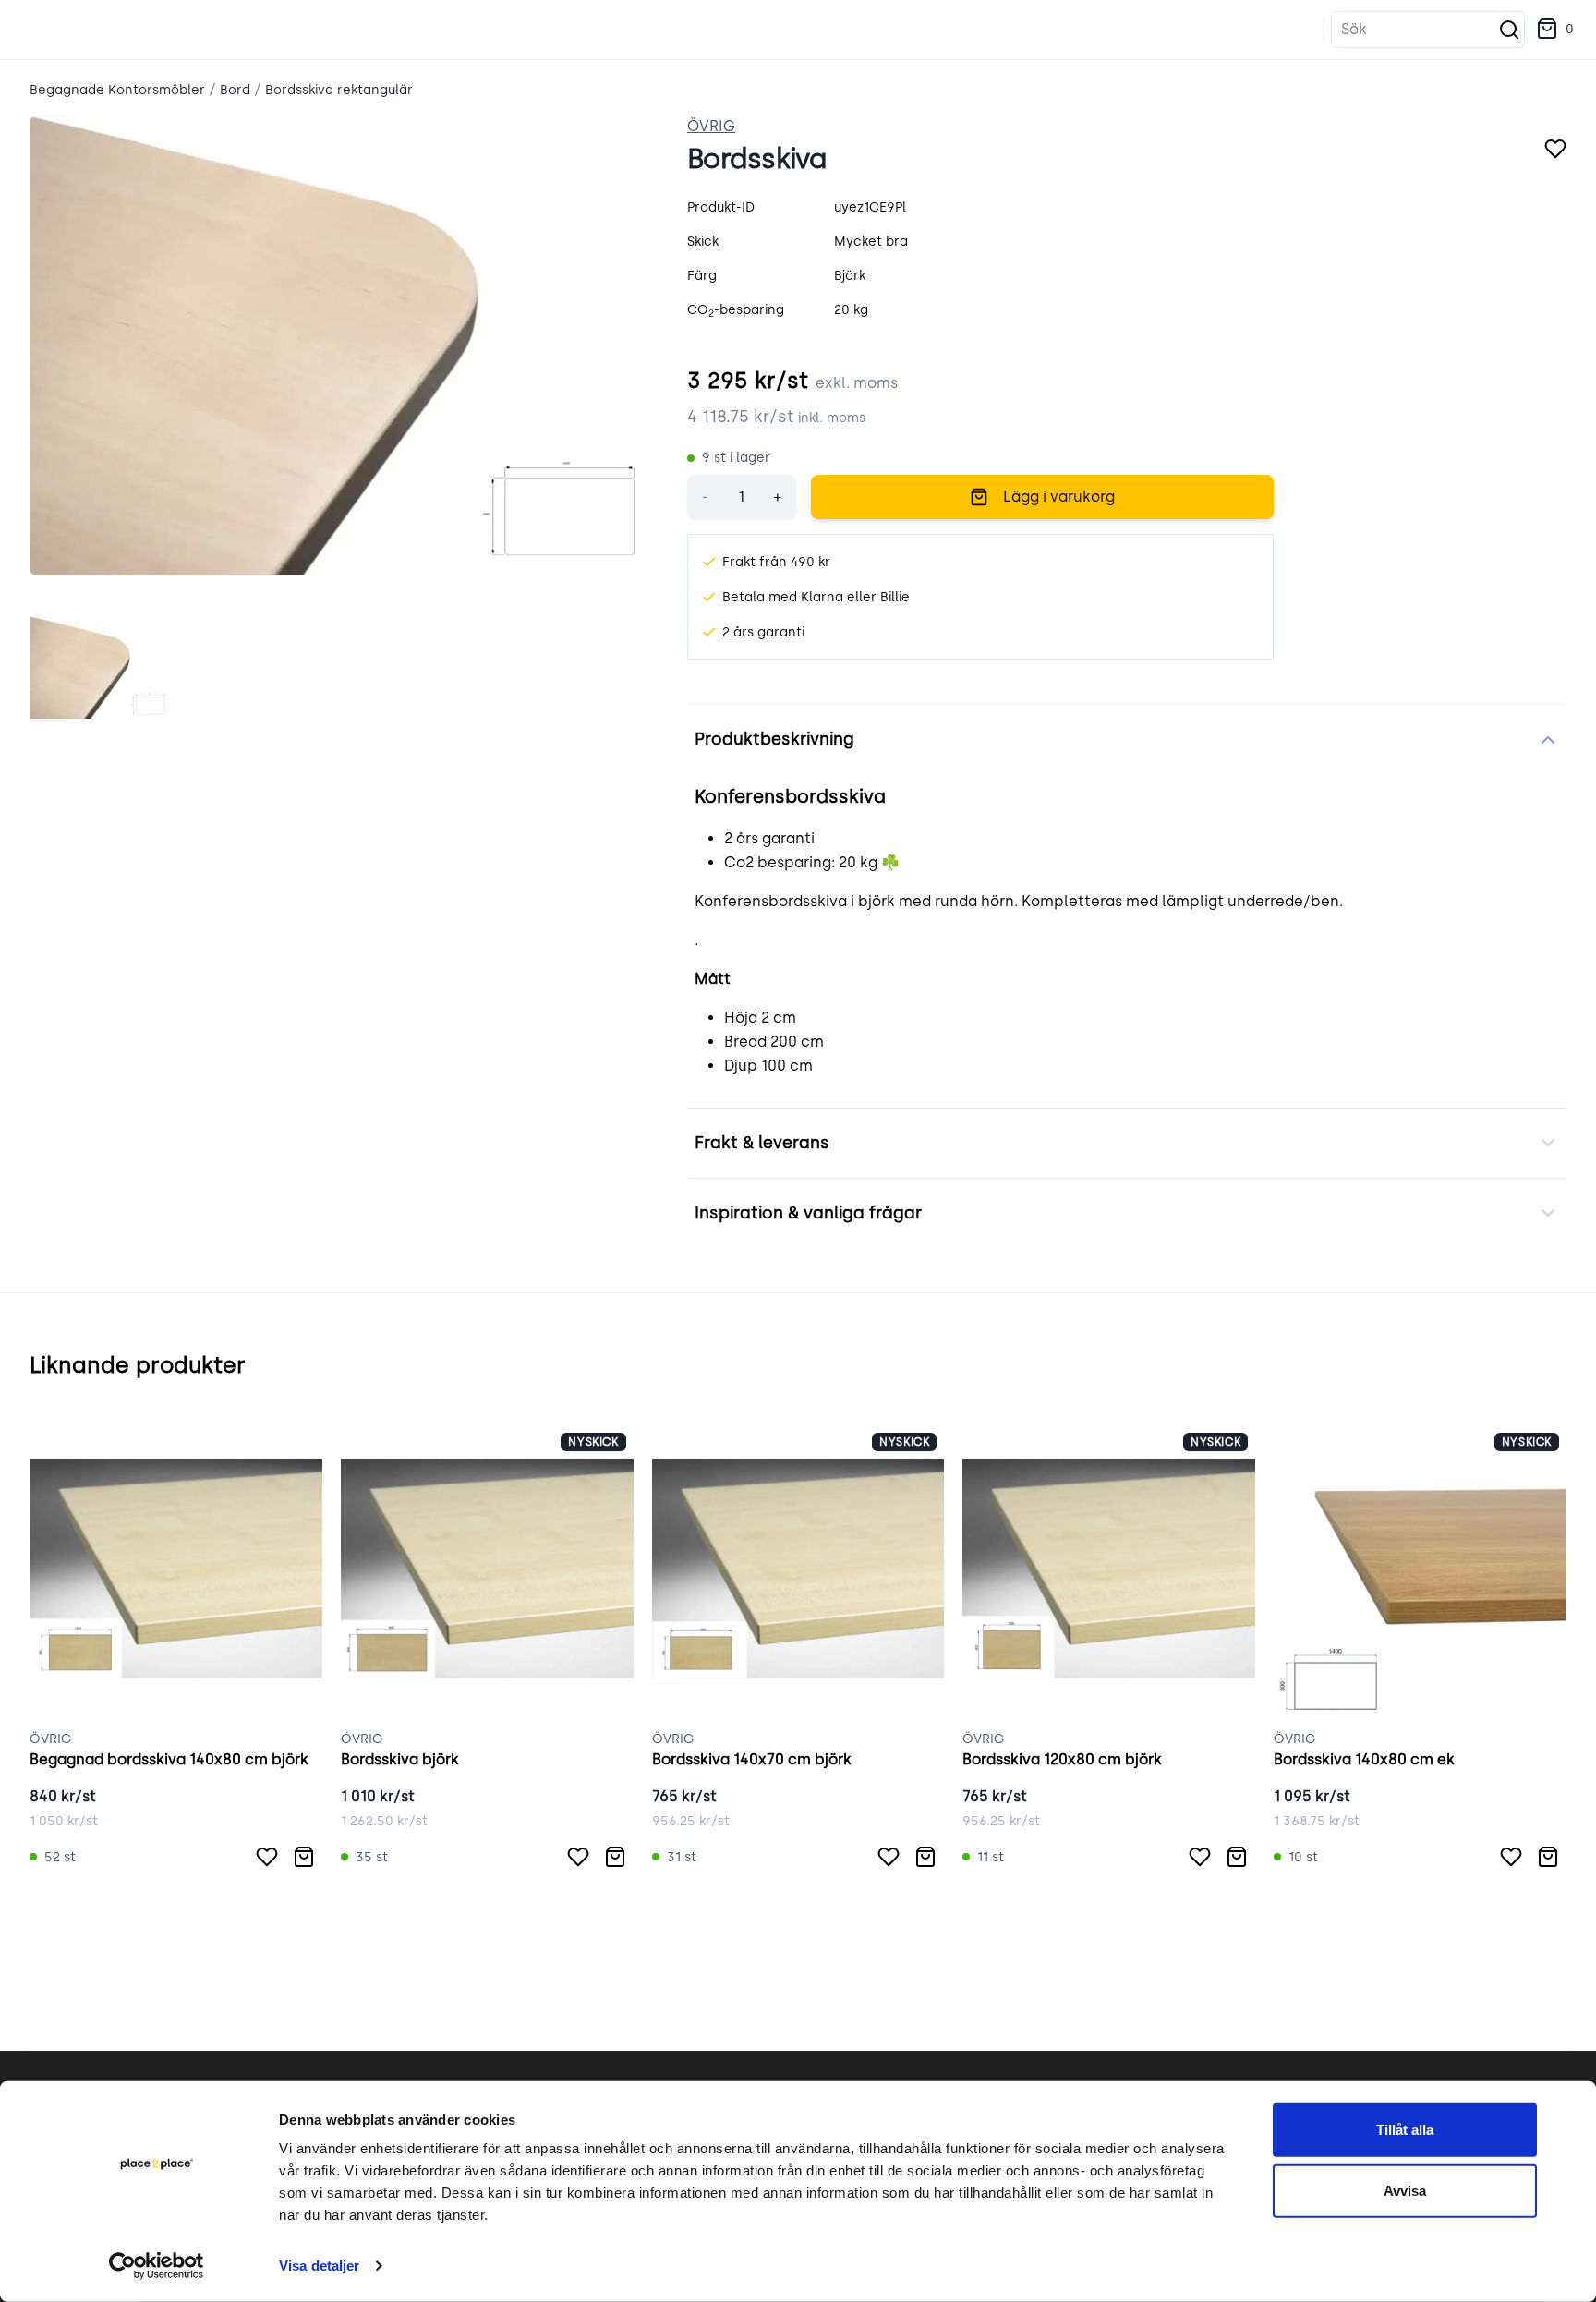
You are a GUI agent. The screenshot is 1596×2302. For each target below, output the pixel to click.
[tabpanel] (344, 345)
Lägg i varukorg (1059, 497)
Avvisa (1405, 2190)
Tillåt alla (1405, 2130)
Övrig (711, 126)
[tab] (100, 668)
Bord (235, 90)
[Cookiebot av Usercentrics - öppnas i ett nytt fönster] (157, 2266)
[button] (1555, 30)
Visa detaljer (319, 2266)
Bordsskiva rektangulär (339, 90)
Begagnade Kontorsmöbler (117, 90)
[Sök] (1509, 30)
